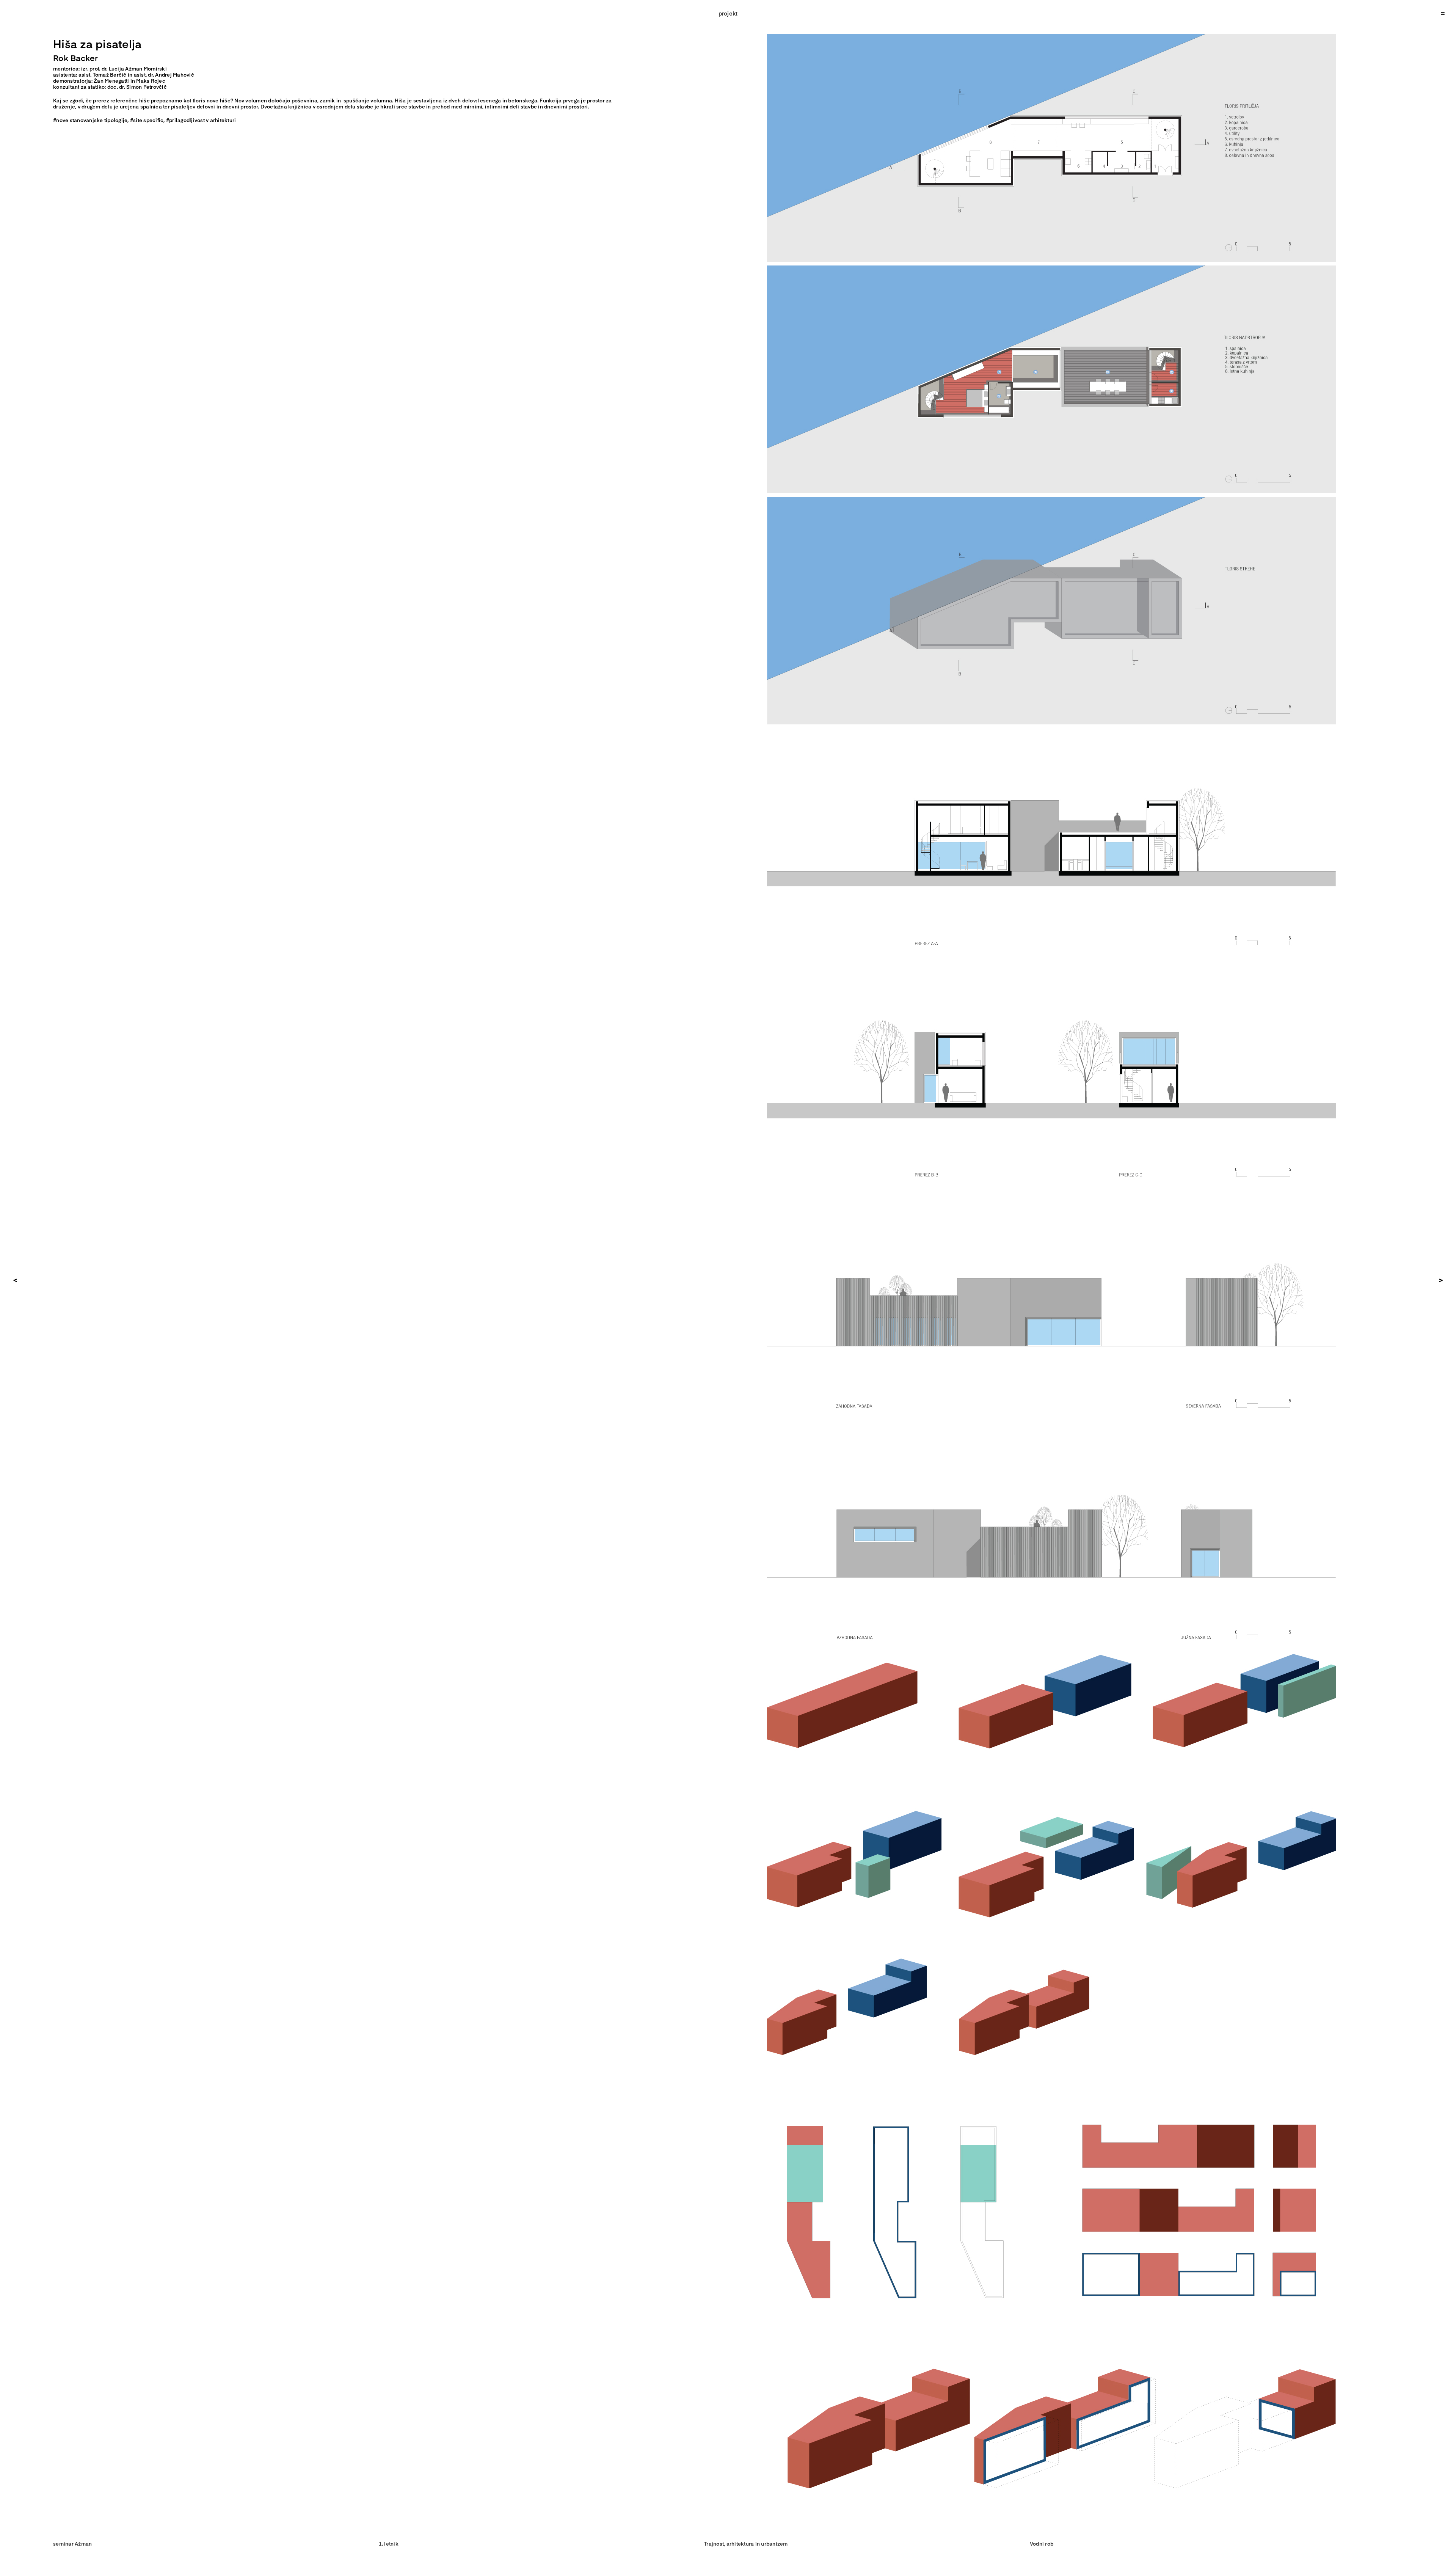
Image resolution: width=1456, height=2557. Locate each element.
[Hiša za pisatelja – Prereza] (1051, 962)
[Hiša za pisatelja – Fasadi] (1051, 1194)
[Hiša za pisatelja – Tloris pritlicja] (1051, 37)
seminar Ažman (72, 2544)
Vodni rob (1042, 2544)
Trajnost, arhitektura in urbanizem (746, 2544)
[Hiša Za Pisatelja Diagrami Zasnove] (1051, 1656)
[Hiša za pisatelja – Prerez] (1051, 731)
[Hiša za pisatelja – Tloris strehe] (1051, 500)
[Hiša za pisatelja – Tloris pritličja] (1051, 268)
